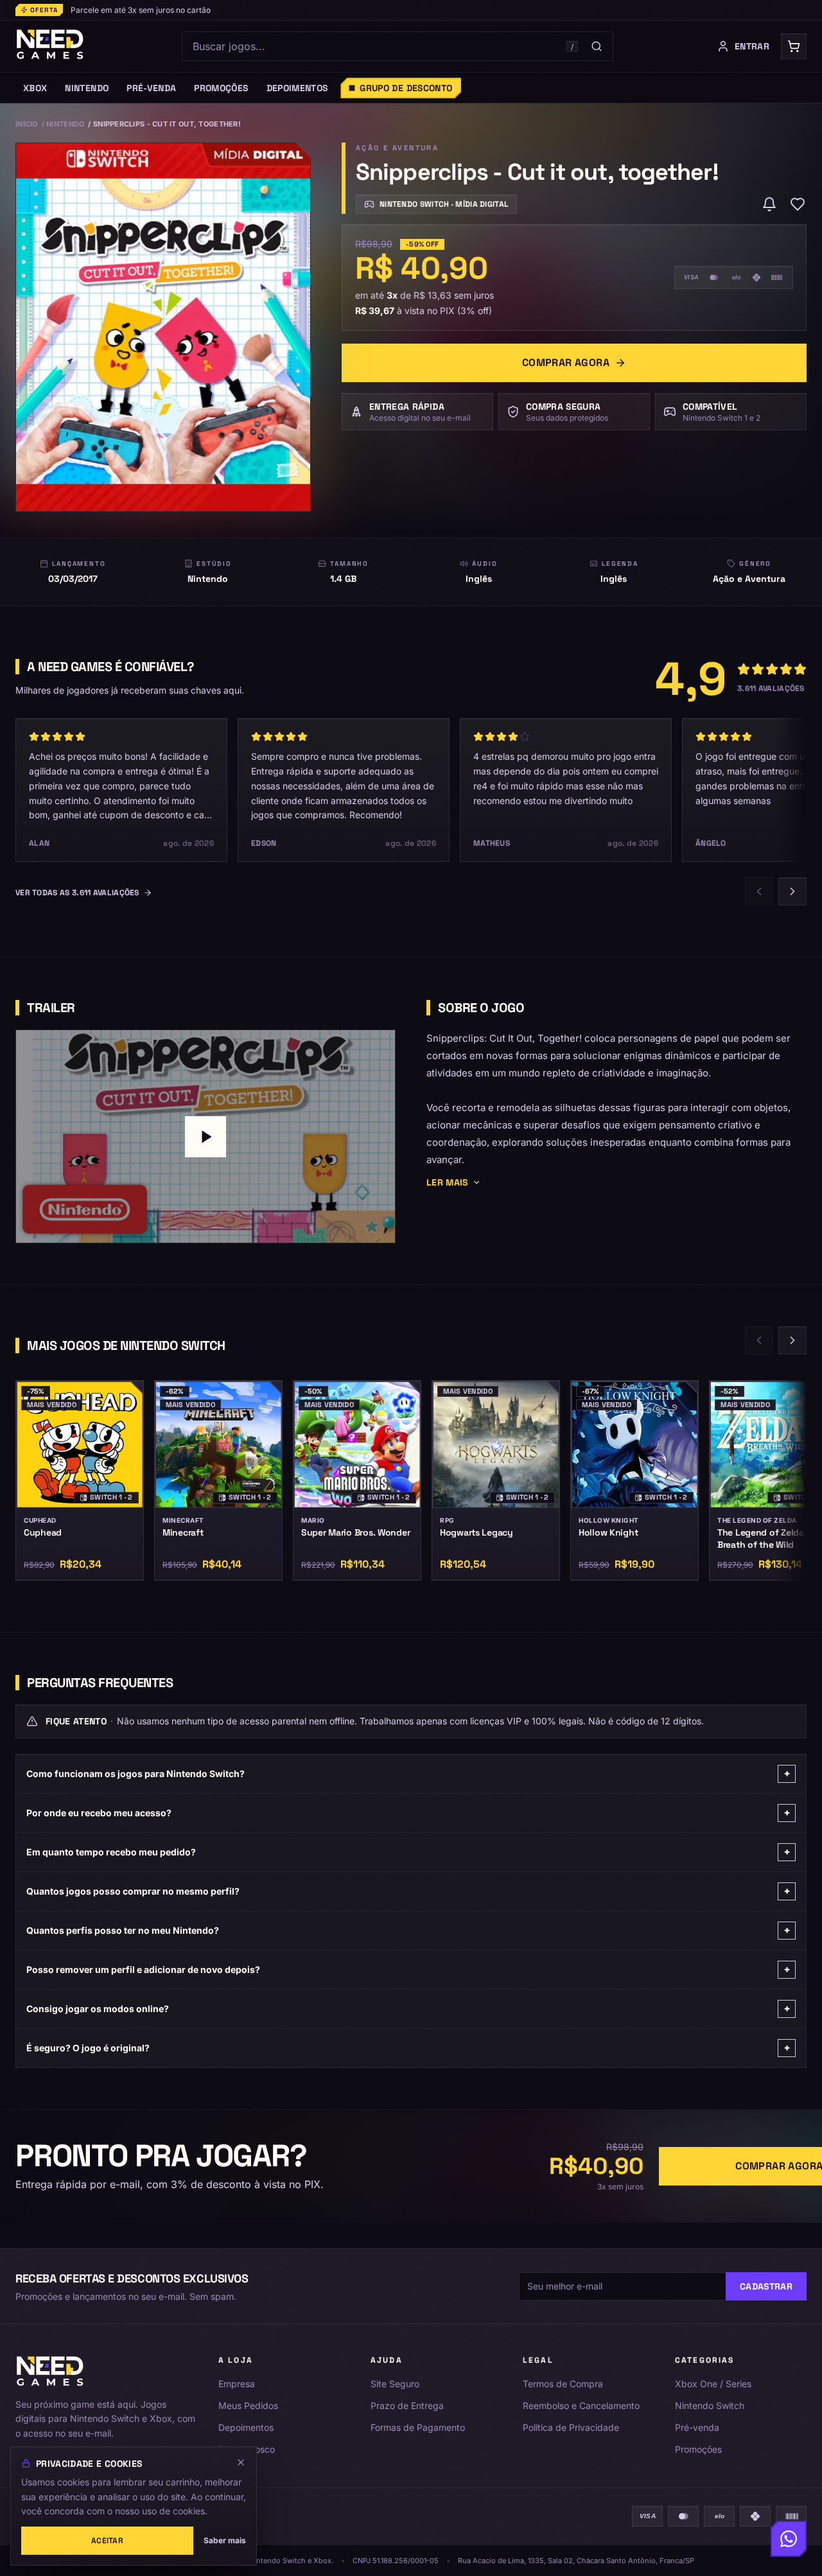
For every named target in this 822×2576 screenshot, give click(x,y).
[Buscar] (597, 46)
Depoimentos (246, 2427)
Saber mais (225, 2540)
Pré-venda (697, 2427)
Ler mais (447, 1182)
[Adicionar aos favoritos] (798, 204)
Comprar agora (566, 363)
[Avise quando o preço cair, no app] (769, 204)
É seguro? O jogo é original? (408, 2048)
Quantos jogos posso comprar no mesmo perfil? (408, 1891)
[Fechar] (241, 2462)
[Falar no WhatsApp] (789, 2540)
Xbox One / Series (713, 2384)
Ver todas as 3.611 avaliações (77, 893)
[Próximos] (792, 891)
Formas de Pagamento (418, 2427)
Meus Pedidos (248, 2405)
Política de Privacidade (571, 2427)
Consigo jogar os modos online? (408, 2009)
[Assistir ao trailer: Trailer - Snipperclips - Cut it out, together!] (205, 1136)
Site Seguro (395, 2384)
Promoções (698, 2449)
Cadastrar (766, 2286)
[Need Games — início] (50, 46)
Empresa (237, 2384)
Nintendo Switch (710, 2405)
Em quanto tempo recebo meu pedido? (408, 1852)
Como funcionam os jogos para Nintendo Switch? (408, 1774)
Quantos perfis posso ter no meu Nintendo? (408, 1930)
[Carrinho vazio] (794, 46)
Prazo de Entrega (407, 2405)
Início (27, 124)
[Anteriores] (759, 891)
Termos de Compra (563, 2384)
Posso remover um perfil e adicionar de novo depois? (408, 1969)
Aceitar (107, 2541)
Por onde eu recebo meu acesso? (408, 1813)
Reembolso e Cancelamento (581, 2405)
